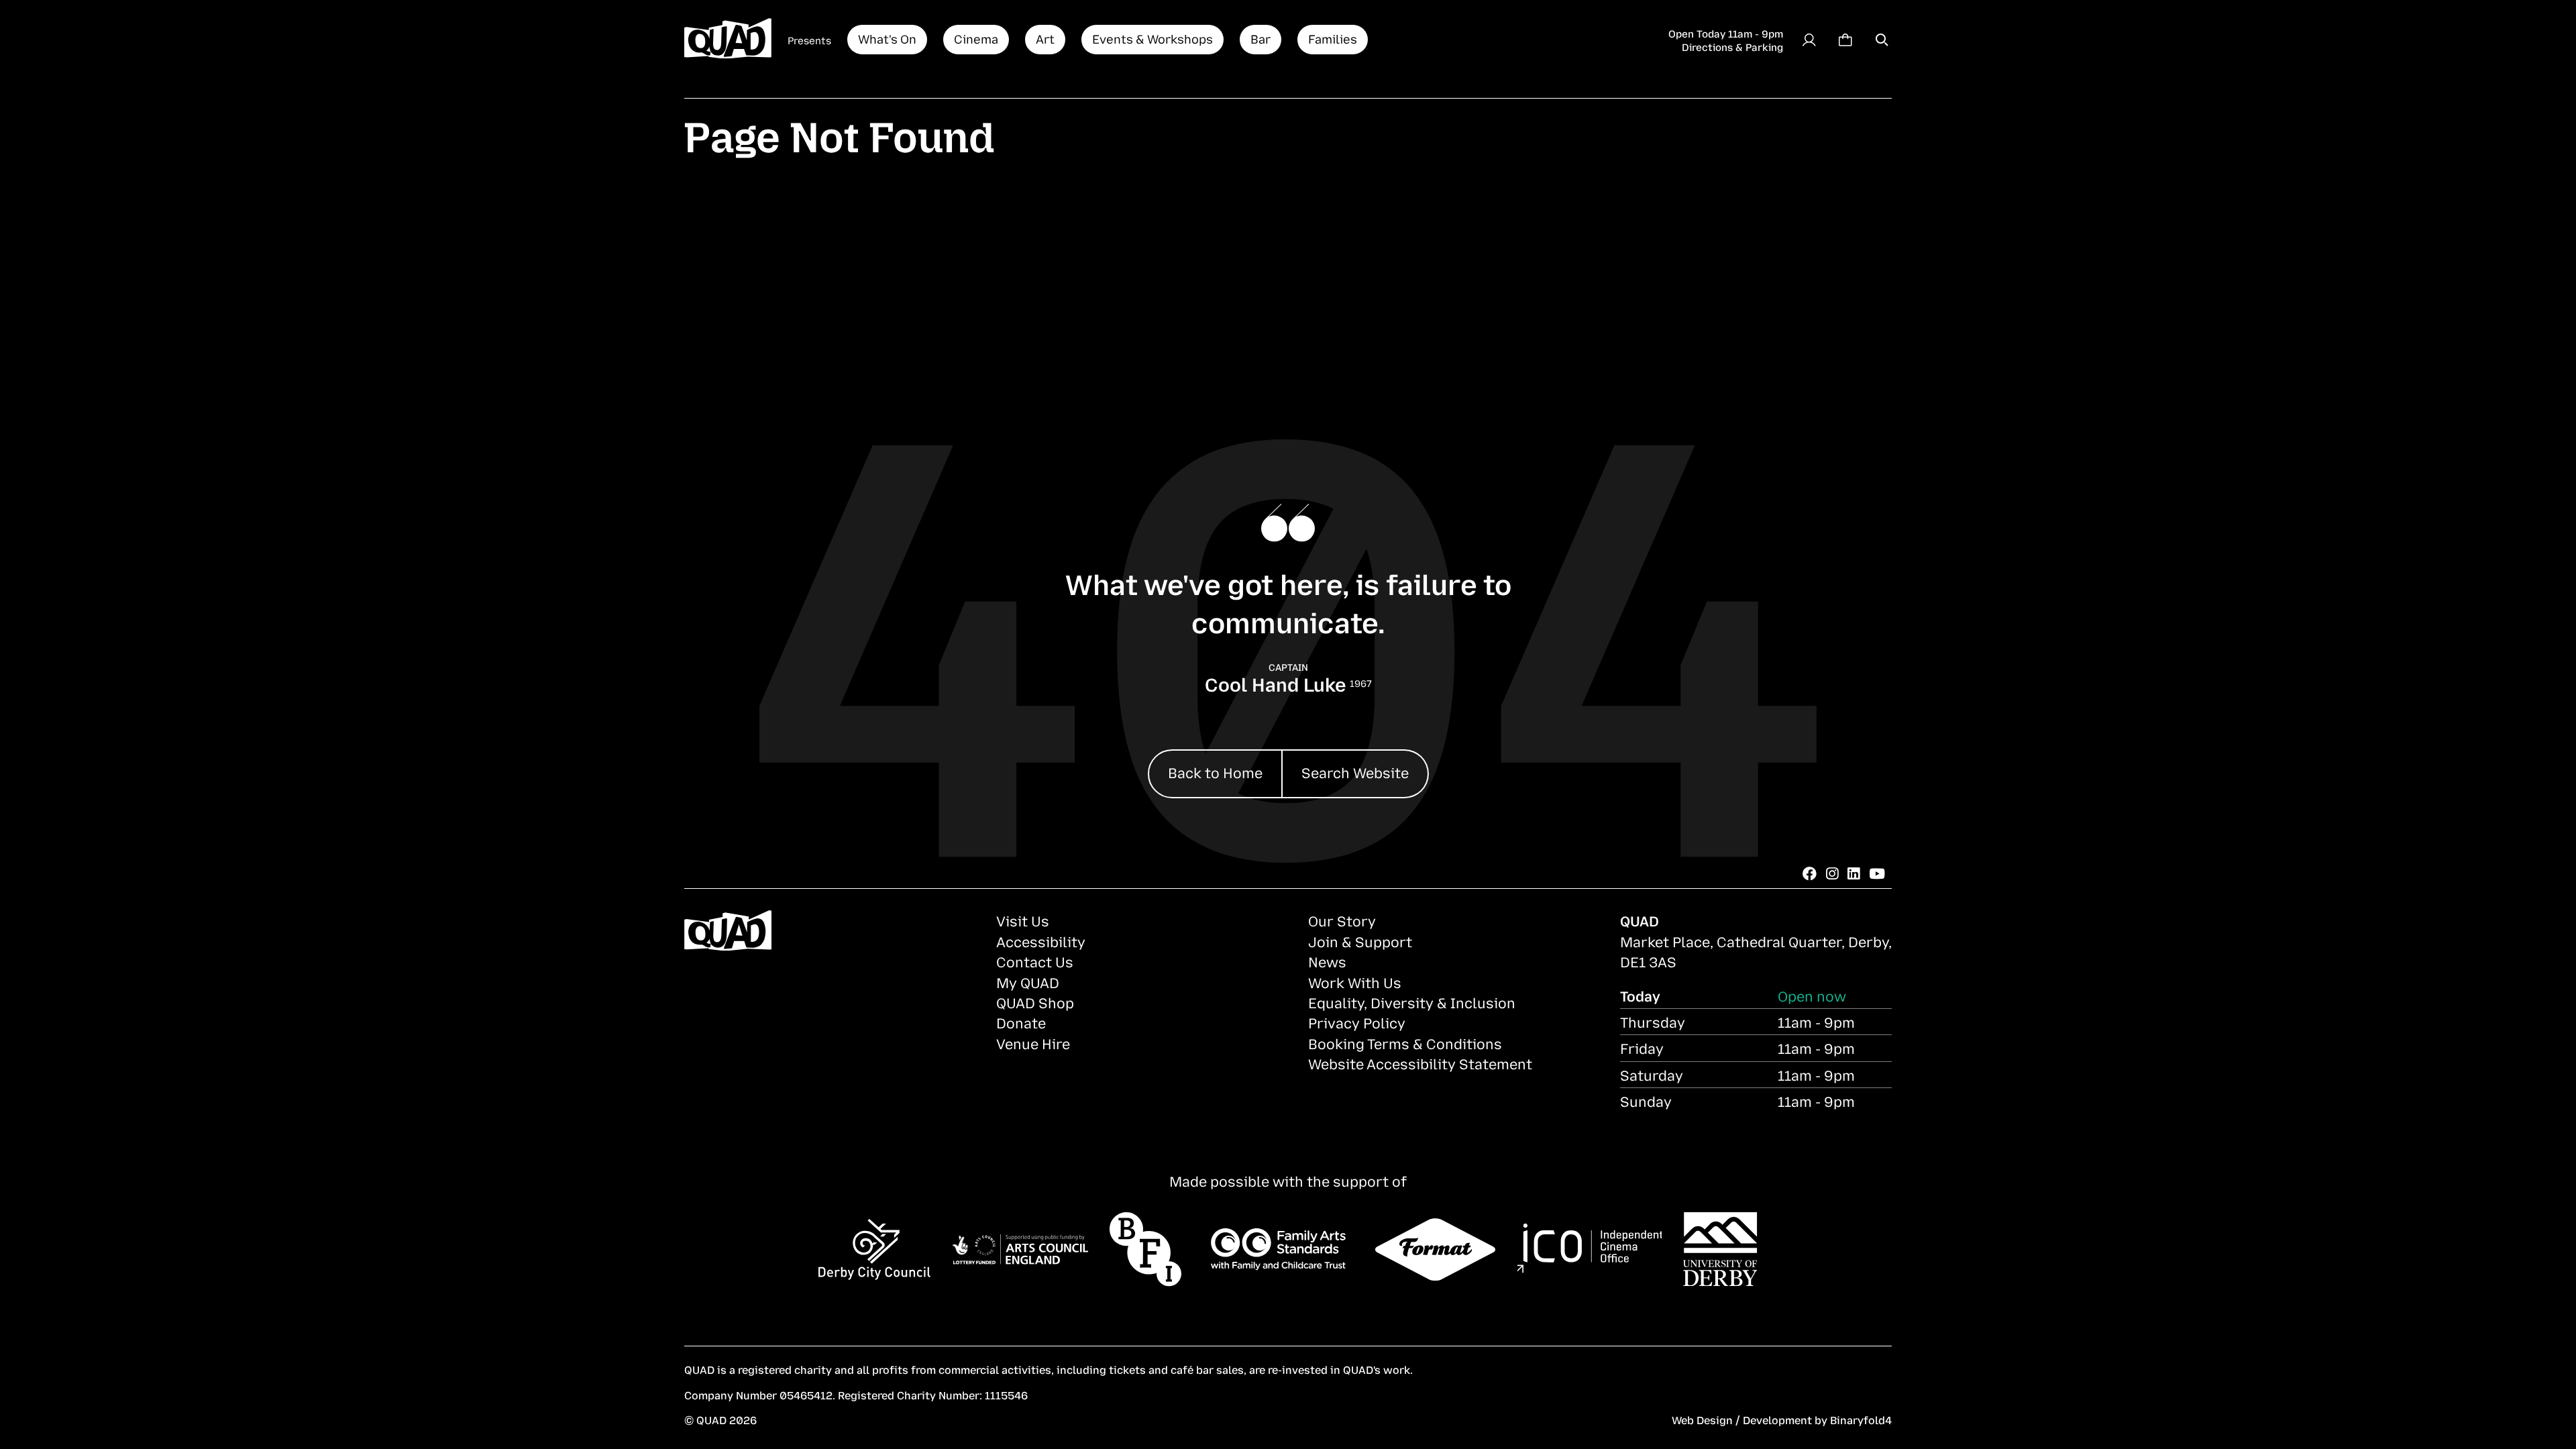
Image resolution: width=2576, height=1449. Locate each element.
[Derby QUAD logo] (728, 40)
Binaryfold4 (1861, 1419)
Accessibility (1041, 941)
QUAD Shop (1035, 1002)
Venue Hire (1033, 1043)
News (1327, 961)
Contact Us (1035, 961)
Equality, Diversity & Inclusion (1412, 1002)
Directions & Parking (1732, 46)
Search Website (1355, 772)
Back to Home (1215, 772)
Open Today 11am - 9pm (1726, 33)
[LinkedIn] (1854, 873)
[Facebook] (1810, 873)
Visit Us (1023, 920)
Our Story (1342, 920)
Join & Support (1360, 941)
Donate (1021, 1022)
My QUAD (1028, 982)
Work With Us (1355, 982)
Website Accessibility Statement (1420, 1063)
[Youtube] (1877, 873)
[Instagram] (1832, 873)
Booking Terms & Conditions (1405, 1043)
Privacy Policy (1357, 1022)
